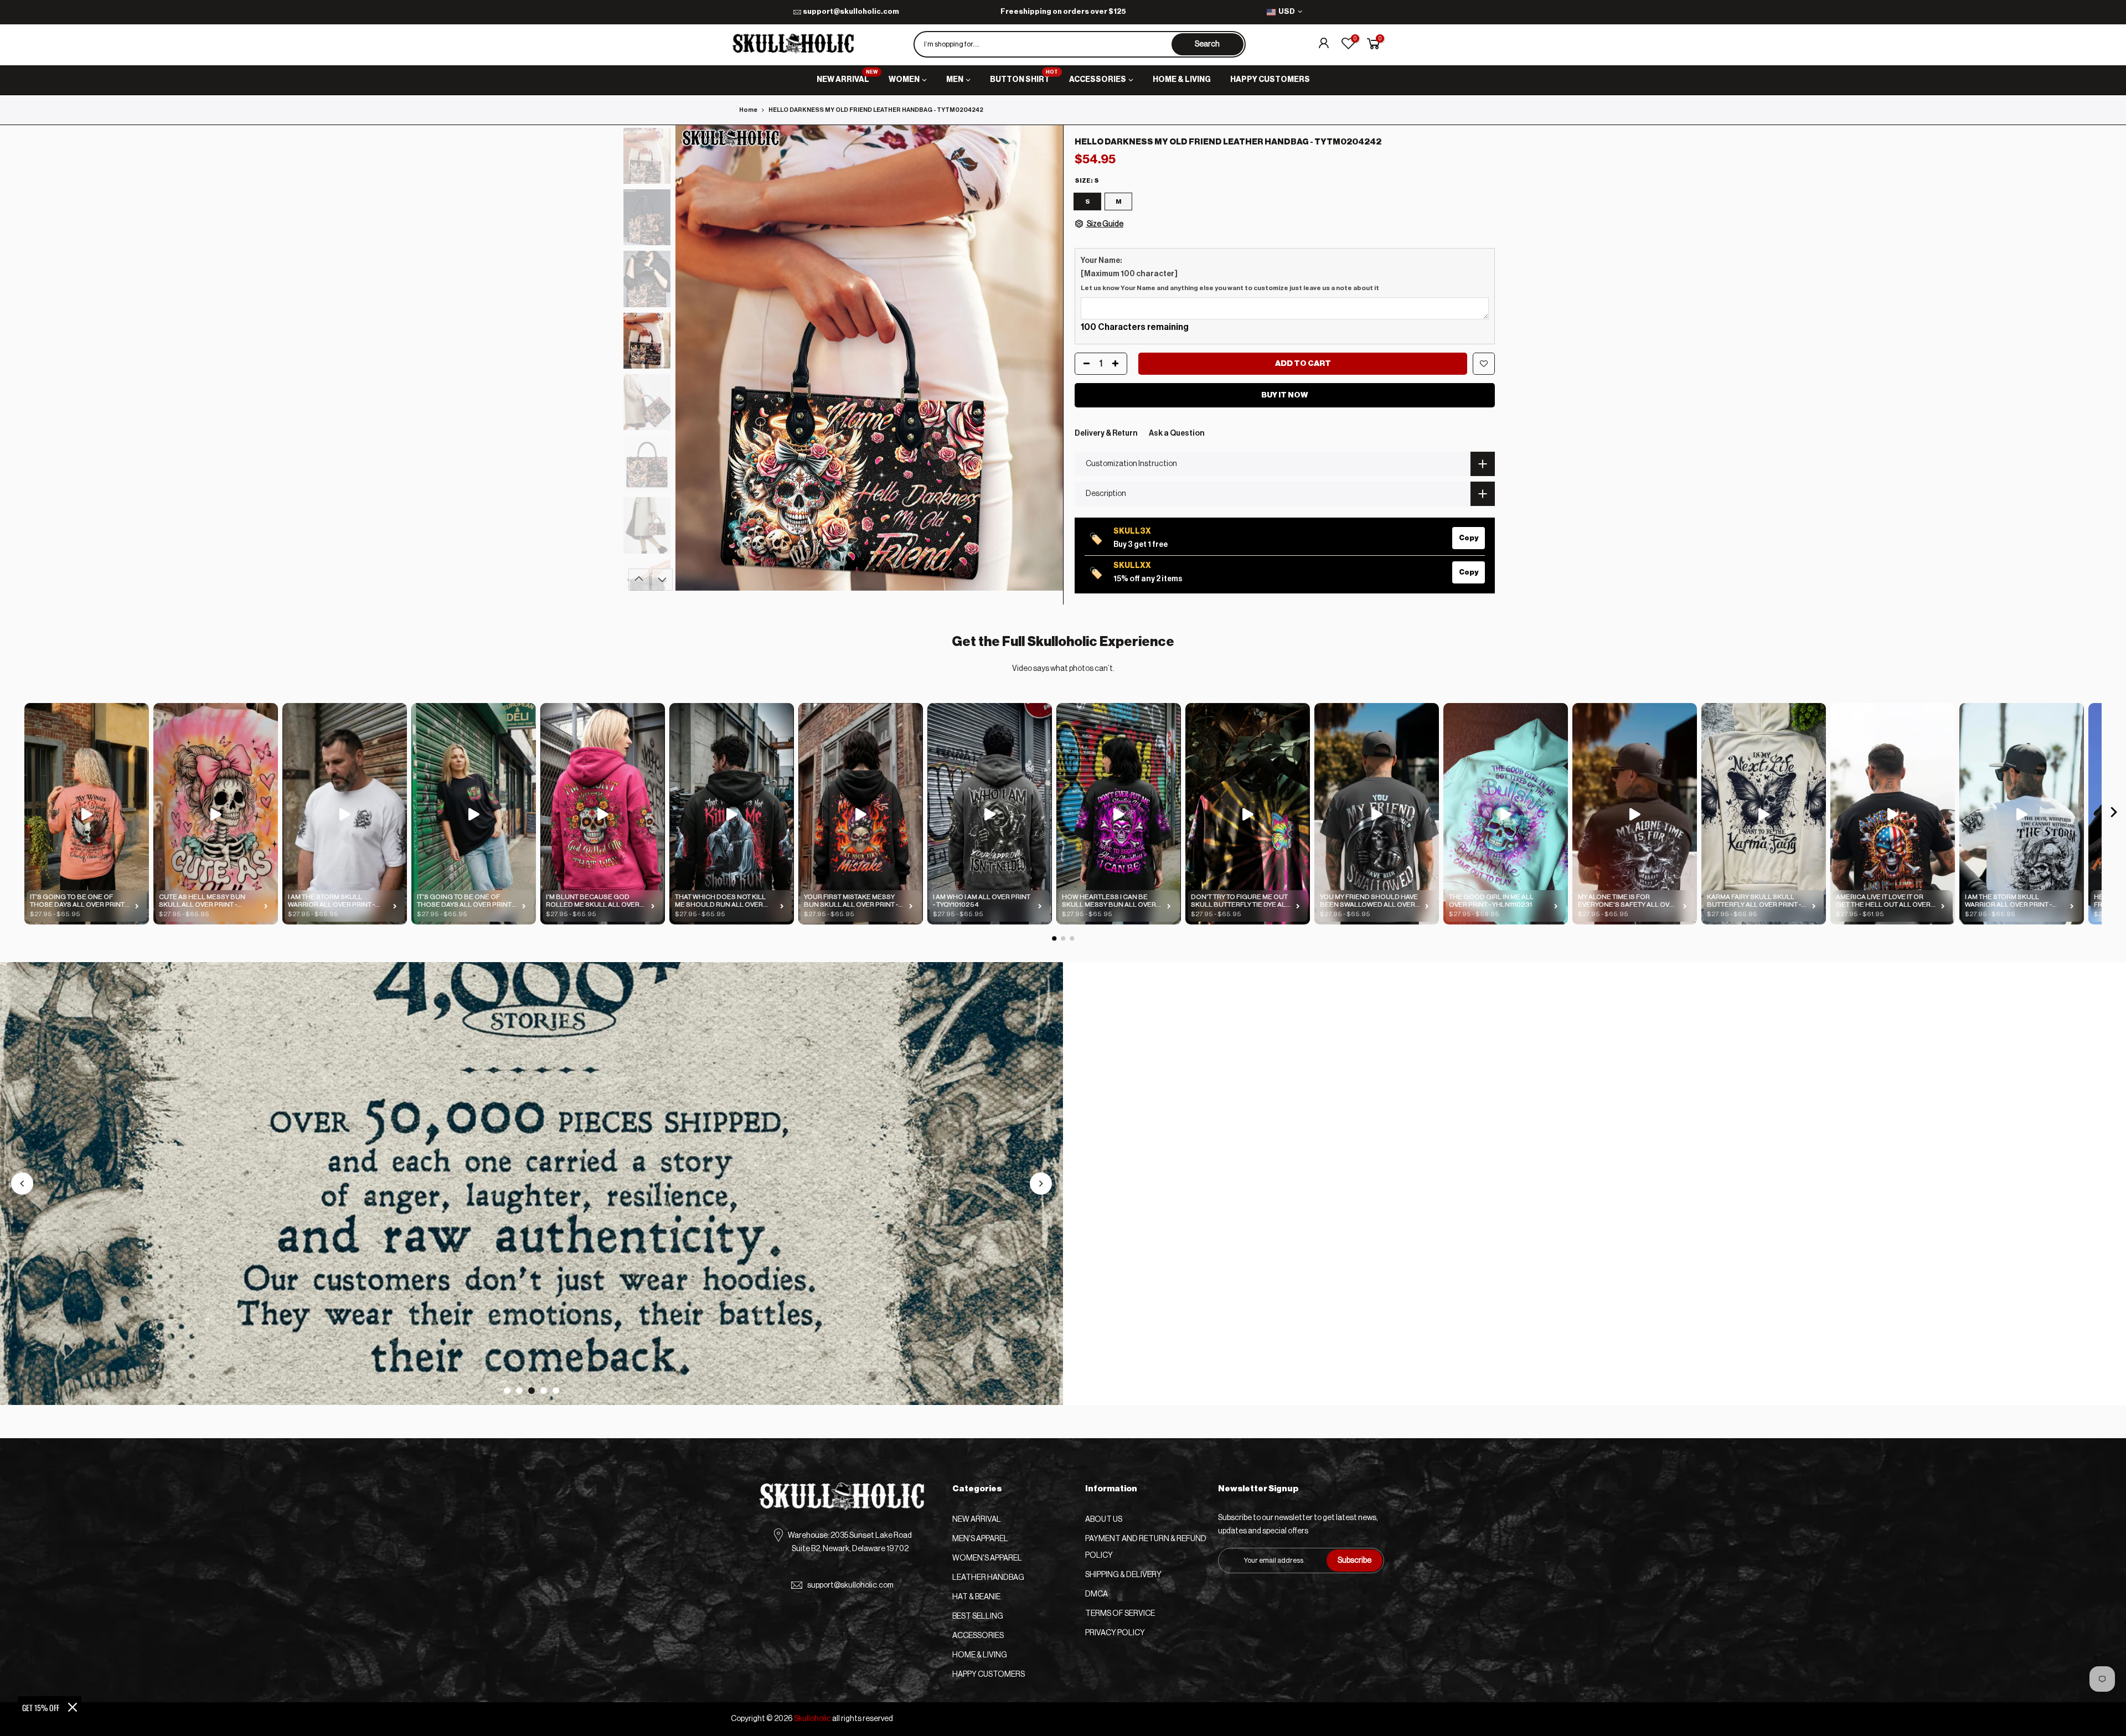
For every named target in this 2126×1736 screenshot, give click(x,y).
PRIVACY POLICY (1115, 1633)
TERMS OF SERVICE (1120, 1614)
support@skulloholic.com (851, 11)
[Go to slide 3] (531, 1391)
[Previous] (695, 358)
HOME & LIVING (1182, 80)
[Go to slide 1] (507, 1391)
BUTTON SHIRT (1024, 77)
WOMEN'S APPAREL (987, 1558)
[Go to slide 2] (519, 1391)
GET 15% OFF (41, 1707)
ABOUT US (1104, 1520)
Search (1207, 44)
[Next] (1044, 358)
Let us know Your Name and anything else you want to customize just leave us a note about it (1230, 288)
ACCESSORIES (1098, 80)
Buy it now (1285, 395)
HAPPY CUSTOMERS (1270, 80)
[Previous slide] (22, 1184)
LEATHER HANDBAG (988, 1578)
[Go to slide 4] (544, 1391)
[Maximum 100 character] (1230, 274)
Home (748, 110)
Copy (1469, 538)
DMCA (1096, 1594)
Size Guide (1105, 224)
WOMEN (904, 80)
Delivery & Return (1106, 433)
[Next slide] (1041, 1184)
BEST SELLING (978, 1616)
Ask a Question (1177, 433)
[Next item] (2114, 814)
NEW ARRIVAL (847, 77)
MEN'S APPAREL (980, 1539)
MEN (955, 80)
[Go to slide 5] (556, 1391)
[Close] (73, 1707)
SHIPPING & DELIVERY (1123, 1575)
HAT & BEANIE (976, 1597)
